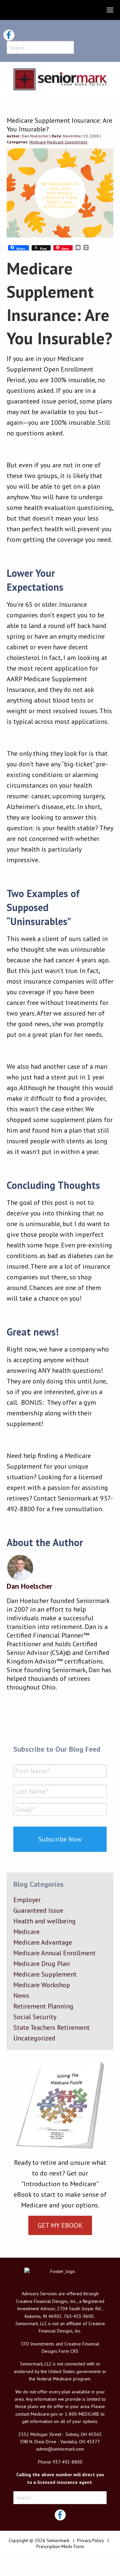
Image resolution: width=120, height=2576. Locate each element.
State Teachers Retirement (51, 2027)
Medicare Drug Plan (41, 1964)
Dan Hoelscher (29, 1586)
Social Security (35, 2017)
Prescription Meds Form (60, 2546)
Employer (27, 1900)
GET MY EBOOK (60, 2225)
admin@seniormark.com (60, 2449)
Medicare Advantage (43, 1942)
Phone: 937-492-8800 (60, 2462)
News (21, 1996)
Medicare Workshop (42, 1985)
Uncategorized (34, 2038)
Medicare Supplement (67, 142)
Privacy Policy (90, 2540)
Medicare (38, 142)
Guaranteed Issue (38, 1910)
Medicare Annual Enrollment (54, 1953)
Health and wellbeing (44, 1921)
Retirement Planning (43, 2006)
